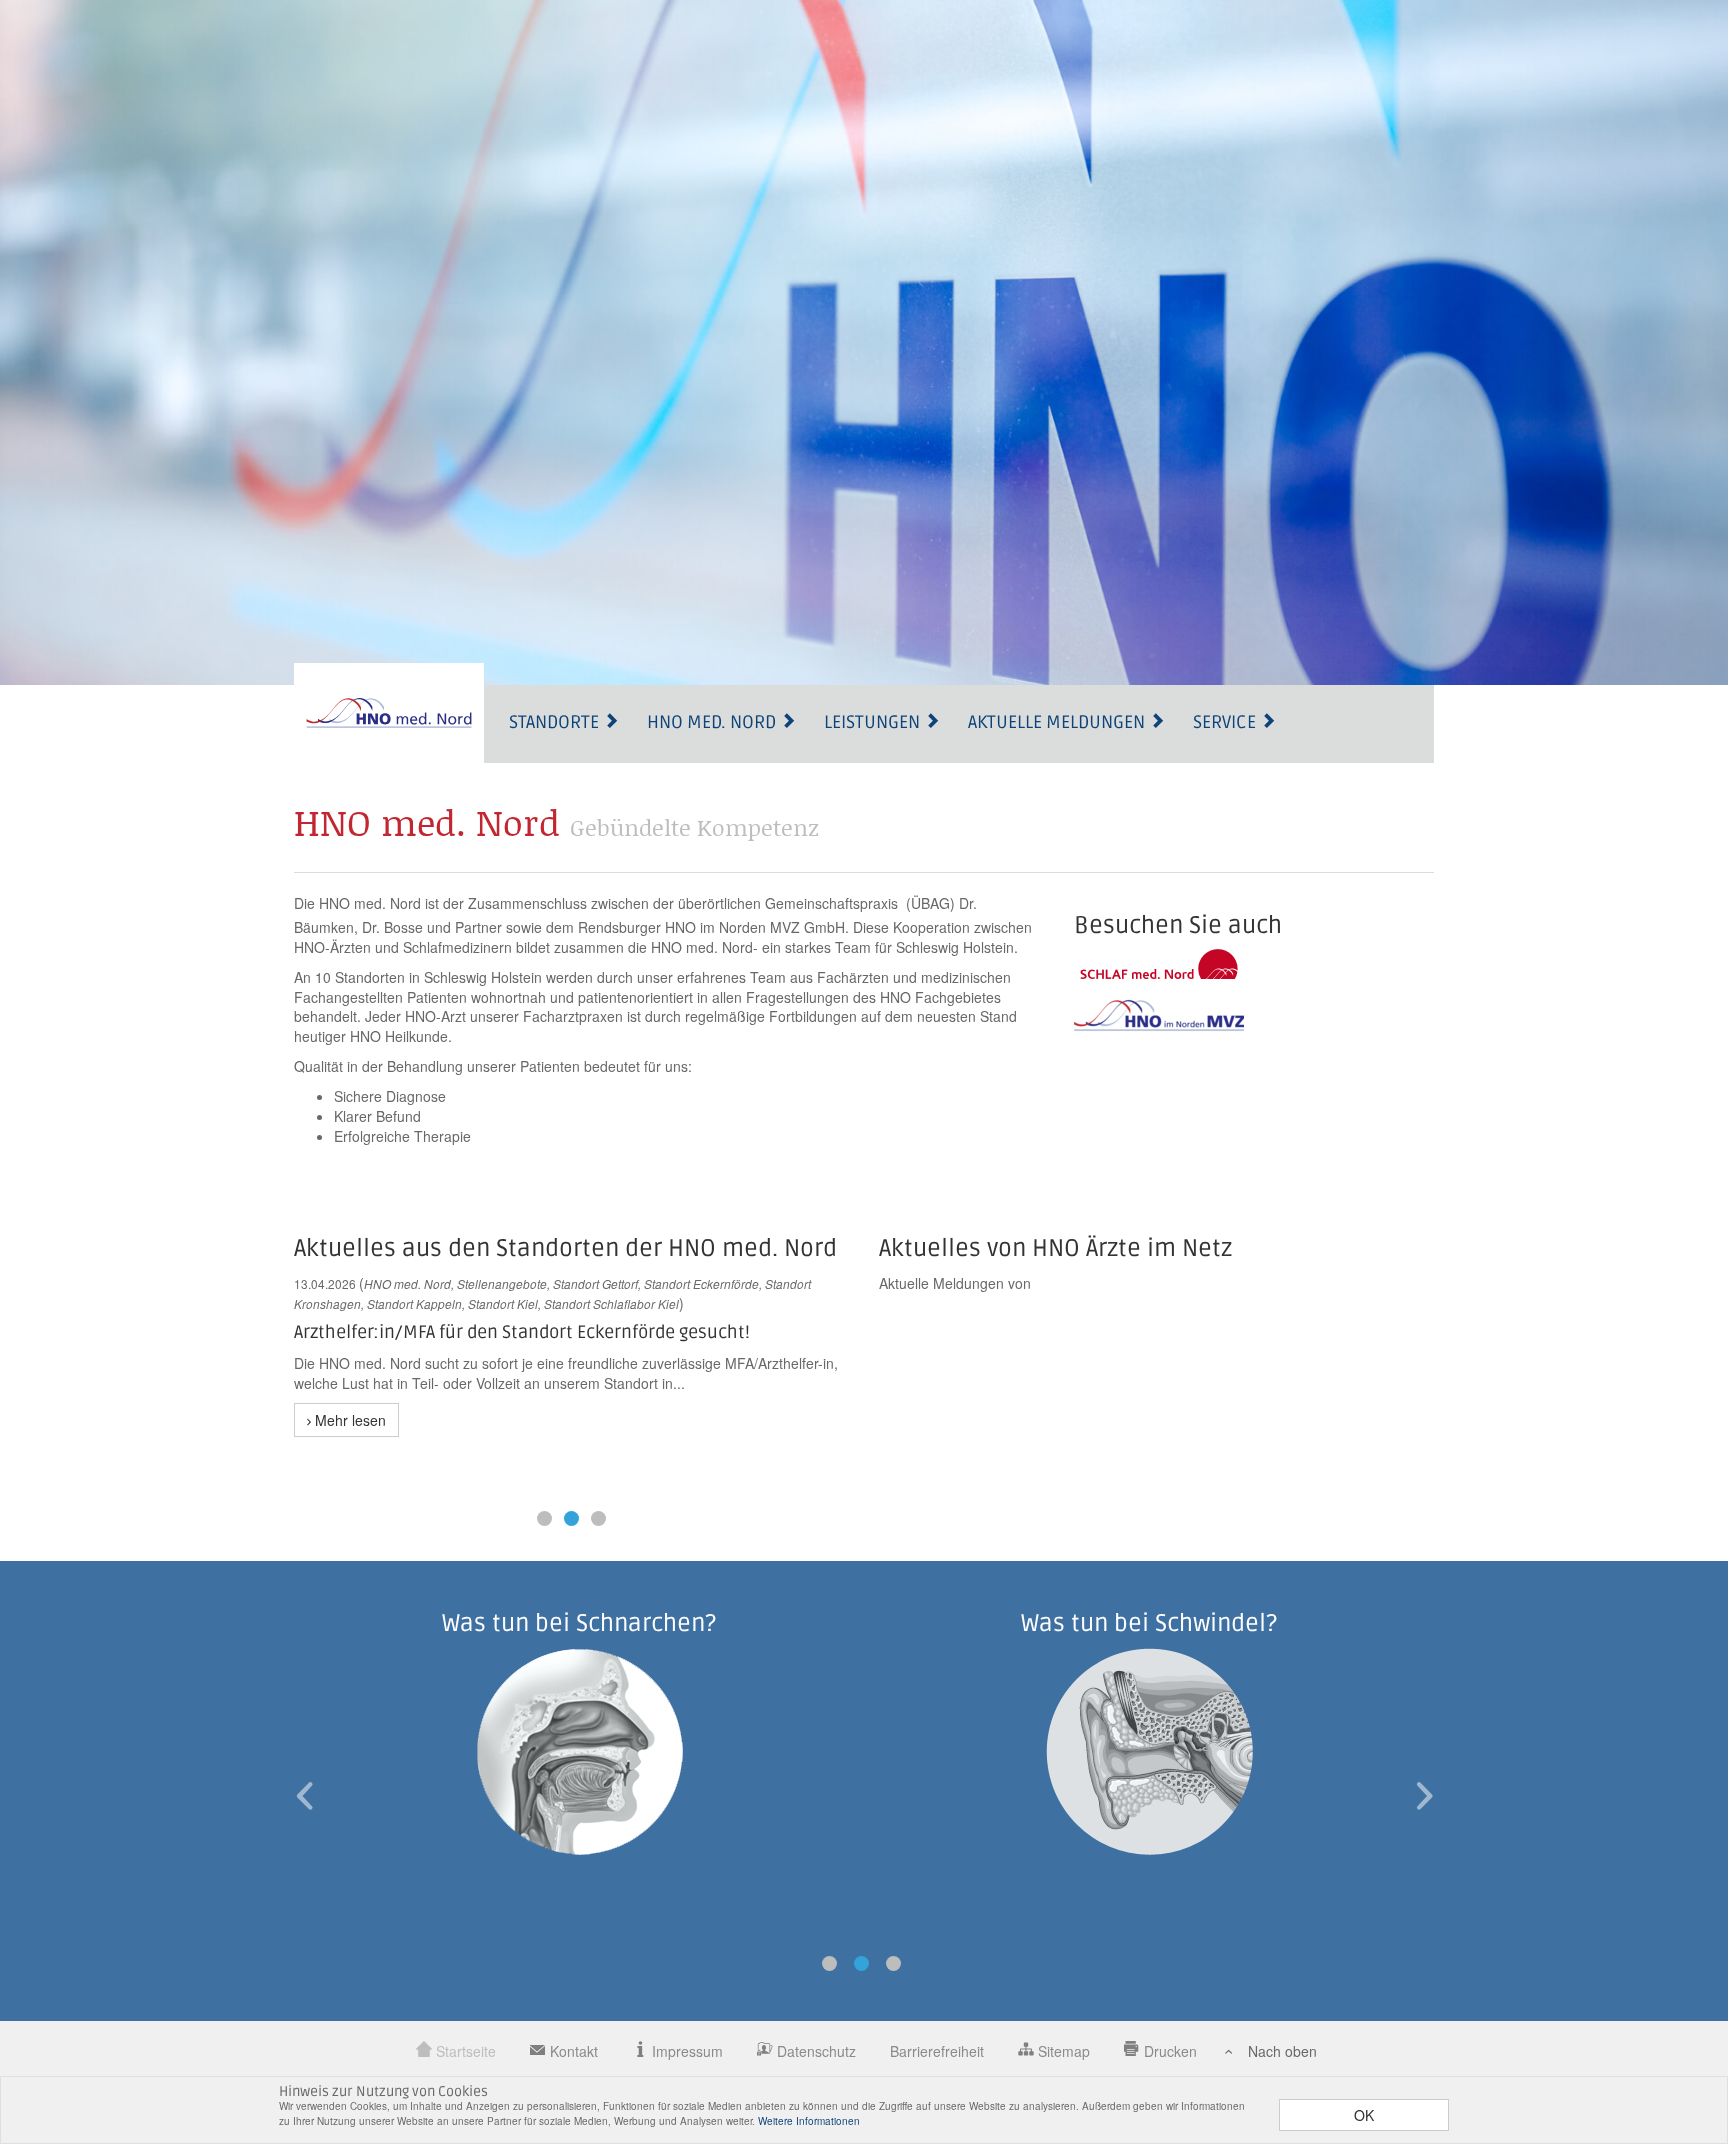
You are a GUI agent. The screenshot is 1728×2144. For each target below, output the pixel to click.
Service (1226, 722)
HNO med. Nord (713, 722)
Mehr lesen (348, 1420)
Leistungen (874, 722)
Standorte (556, 722)
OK (1364, 2115)
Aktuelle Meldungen (1058, 722)
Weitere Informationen (809, 2121)
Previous (304, 1796)
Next (1424, 1796)
